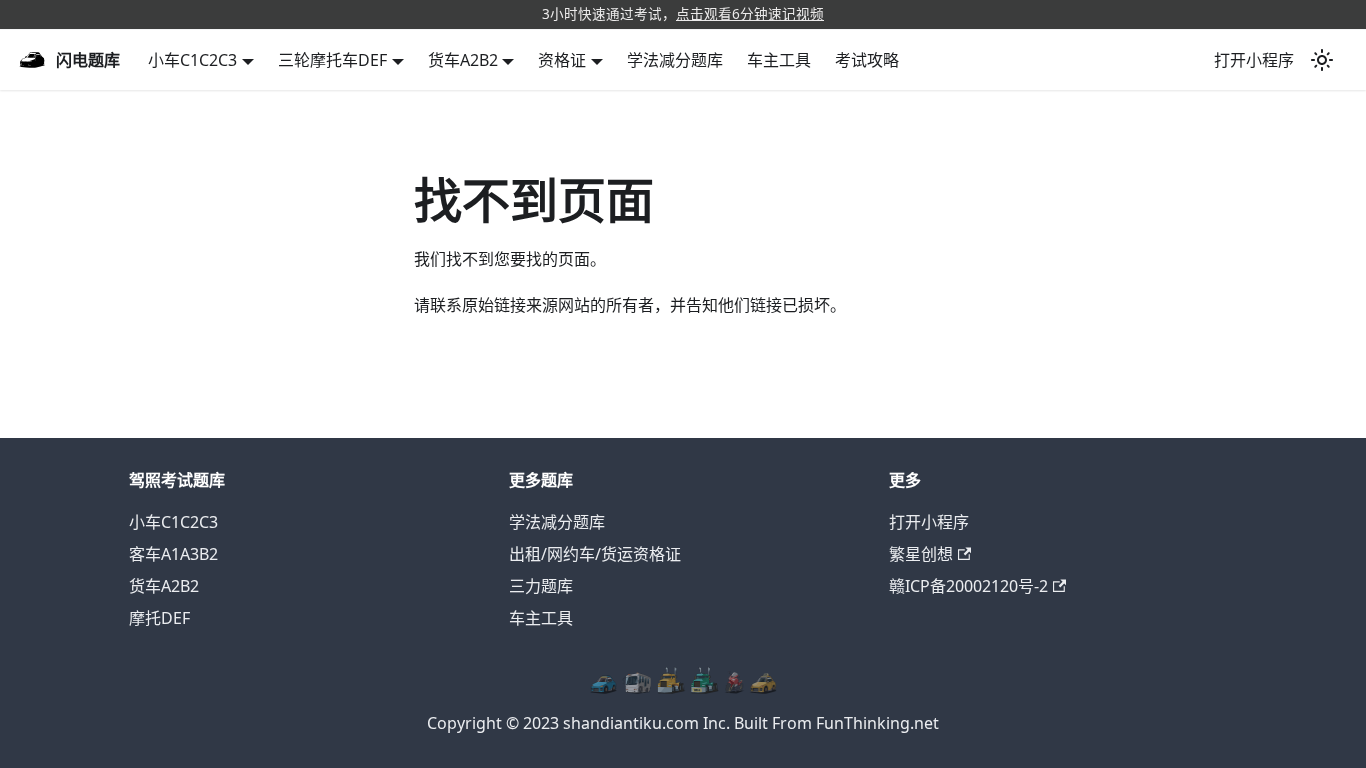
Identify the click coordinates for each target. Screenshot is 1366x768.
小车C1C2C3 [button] (192, 60)
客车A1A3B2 (173, 554)
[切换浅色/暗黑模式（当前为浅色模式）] (1322, 60)
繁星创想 (921, 554)
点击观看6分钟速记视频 (750, 13)
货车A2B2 (164, 586)
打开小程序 (1254, 60)
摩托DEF (159, 618)
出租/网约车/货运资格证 (595, 554)
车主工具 (779, 60)
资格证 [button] (562, 60)
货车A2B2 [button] (463, 60)
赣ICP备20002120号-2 (968, 586)
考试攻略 (867, 60)
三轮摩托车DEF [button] (332, 60)
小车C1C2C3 (173, 522)
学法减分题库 (675, 60)
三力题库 (541, 586)
